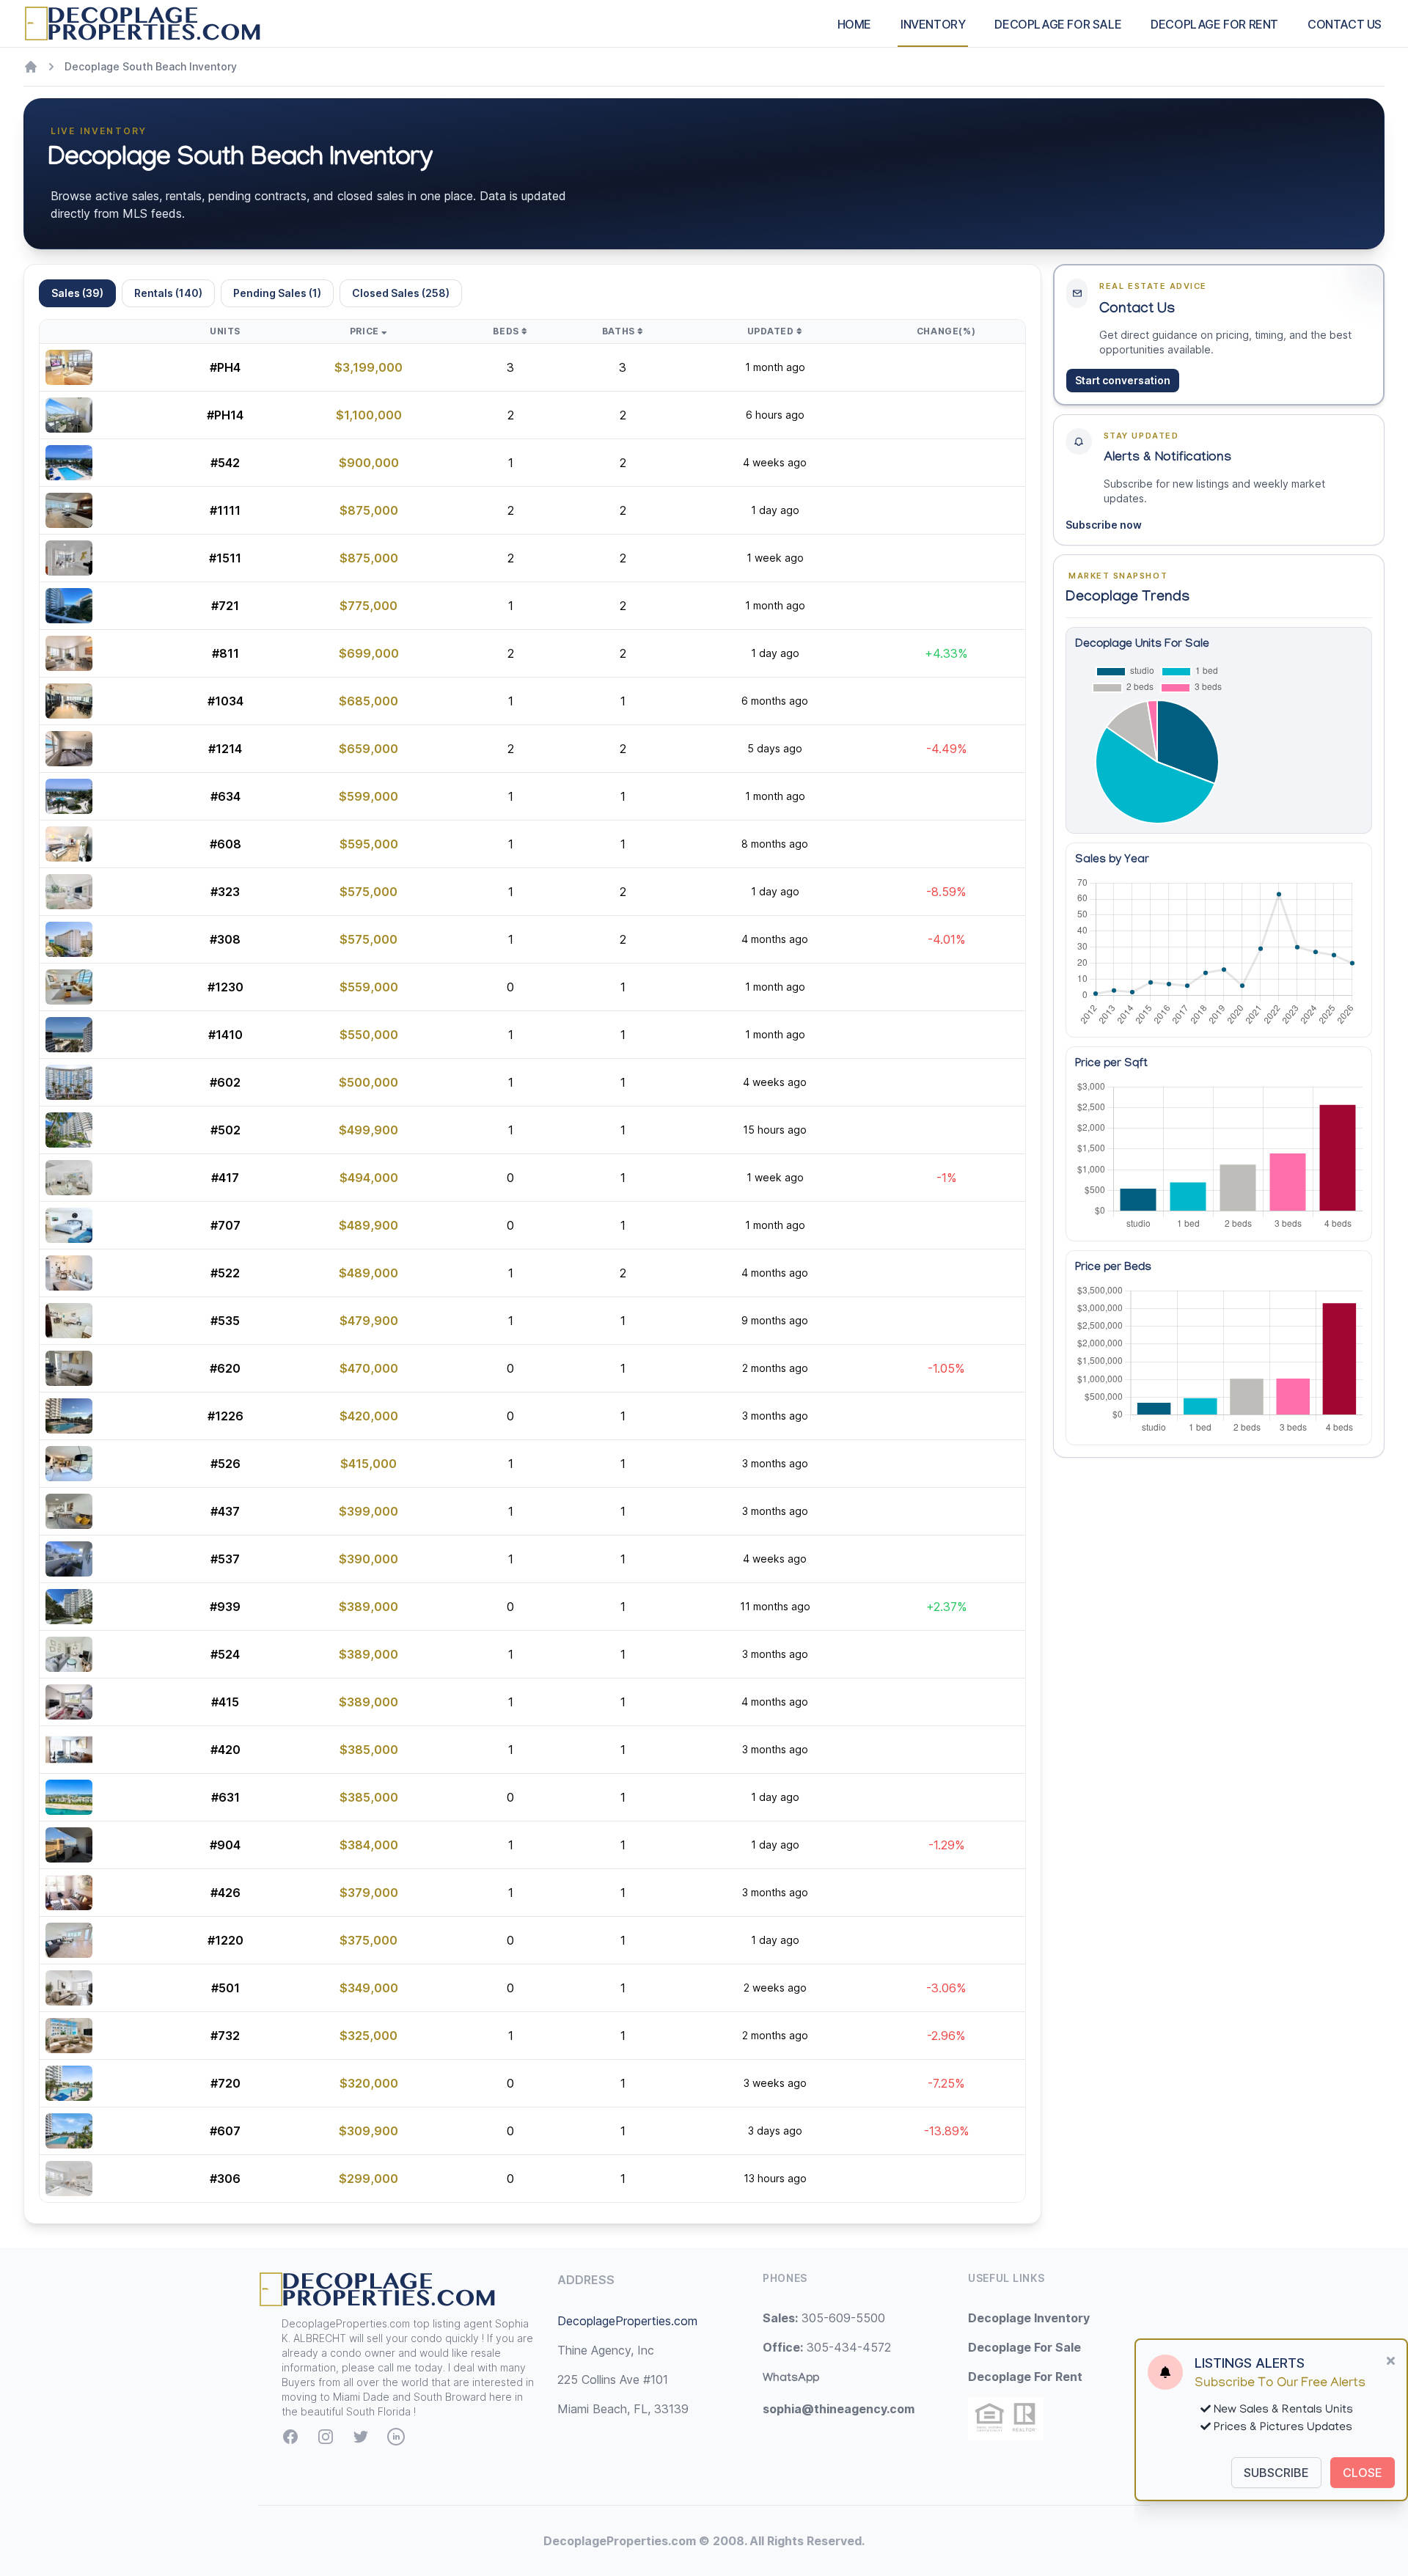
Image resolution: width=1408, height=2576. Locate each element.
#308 (225, 939)
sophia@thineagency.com (839, 2409)
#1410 (225, 1035)
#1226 (225, 1416)
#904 (225, 1845)
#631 (225, 1797)
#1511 (225, 558)
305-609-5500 (824, 2318)
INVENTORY (933, 24)
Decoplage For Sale (1024, 2347)
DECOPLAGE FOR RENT (1214, 24)
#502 (225, 1130)
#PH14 (225, 415)
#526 (225, 1464)
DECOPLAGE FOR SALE (1058, 24)
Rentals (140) (168, 293)
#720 (225, 2083)
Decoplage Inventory (1029, 2318)
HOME (854, 24)
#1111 (225, 510)
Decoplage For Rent (1025, 2377)
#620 (225, 1368)
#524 (225, 1654)
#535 (225, 1321)
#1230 (225, 987)
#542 (225, 463)
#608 (225, 844)
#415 (225, 1702)
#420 (225, 1750)
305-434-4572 (827, 2347)
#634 (225, 796)
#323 (225, 892)
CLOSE (1363, 2473)
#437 (225, 1511)
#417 (225, 1178)
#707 (225, 1225)
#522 (225, 1273)
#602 (225, 1082)
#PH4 (225, 367)
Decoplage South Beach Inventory (151, 66)
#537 (225, 1559)
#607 (225, 2131)
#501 (225, 1988)
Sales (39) (77, 293)
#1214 (225, 749)
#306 (225, 2179)
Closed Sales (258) (401, 293)
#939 (225, 1607)
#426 (225, 1893)
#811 (225, 653)
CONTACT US (1345, 24)
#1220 (225, 1940)
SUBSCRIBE (1276, 2473)
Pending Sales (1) (277, 293)
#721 (225, 606)
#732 (225, 2036)
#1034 (225, 701)
